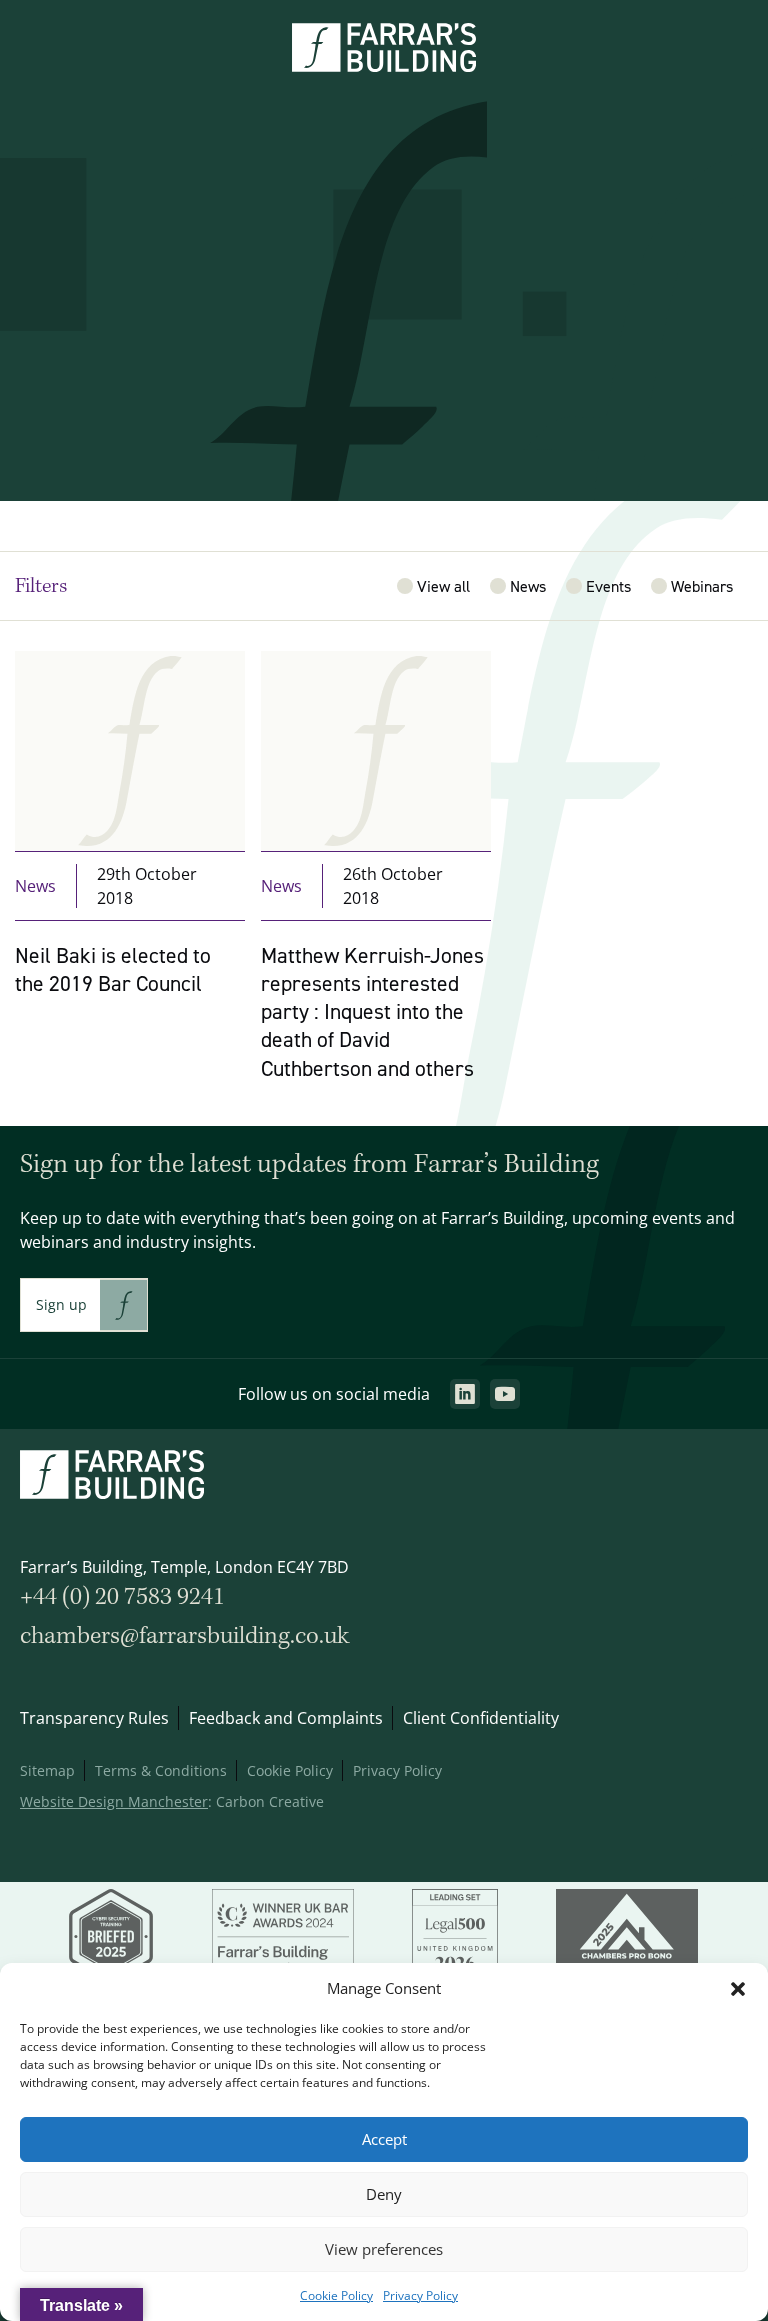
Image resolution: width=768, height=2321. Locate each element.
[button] (738, 1989)
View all (443, 586)
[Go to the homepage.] (384, 66)
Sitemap (47, 1770)
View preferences (384, 2249)
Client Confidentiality (481, 1718)
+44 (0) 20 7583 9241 (122, 1597)
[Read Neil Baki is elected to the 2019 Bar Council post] (130, 878)
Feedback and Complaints (286, 1718)
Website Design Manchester (114, 1801)
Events (608, 586)
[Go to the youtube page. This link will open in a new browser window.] (505, 1394)
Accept (384, 2139)
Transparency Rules (94, 1718)
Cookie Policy (336, 2295)
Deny (384, 2194)
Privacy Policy (420, 2295)
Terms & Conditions (161, 1770)
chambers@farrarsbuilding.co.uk (184, 1636)
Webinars (702, 586)
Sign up (61, 1304)
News (528, 586)
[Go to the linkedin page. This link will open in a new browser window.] (465, 1394)
